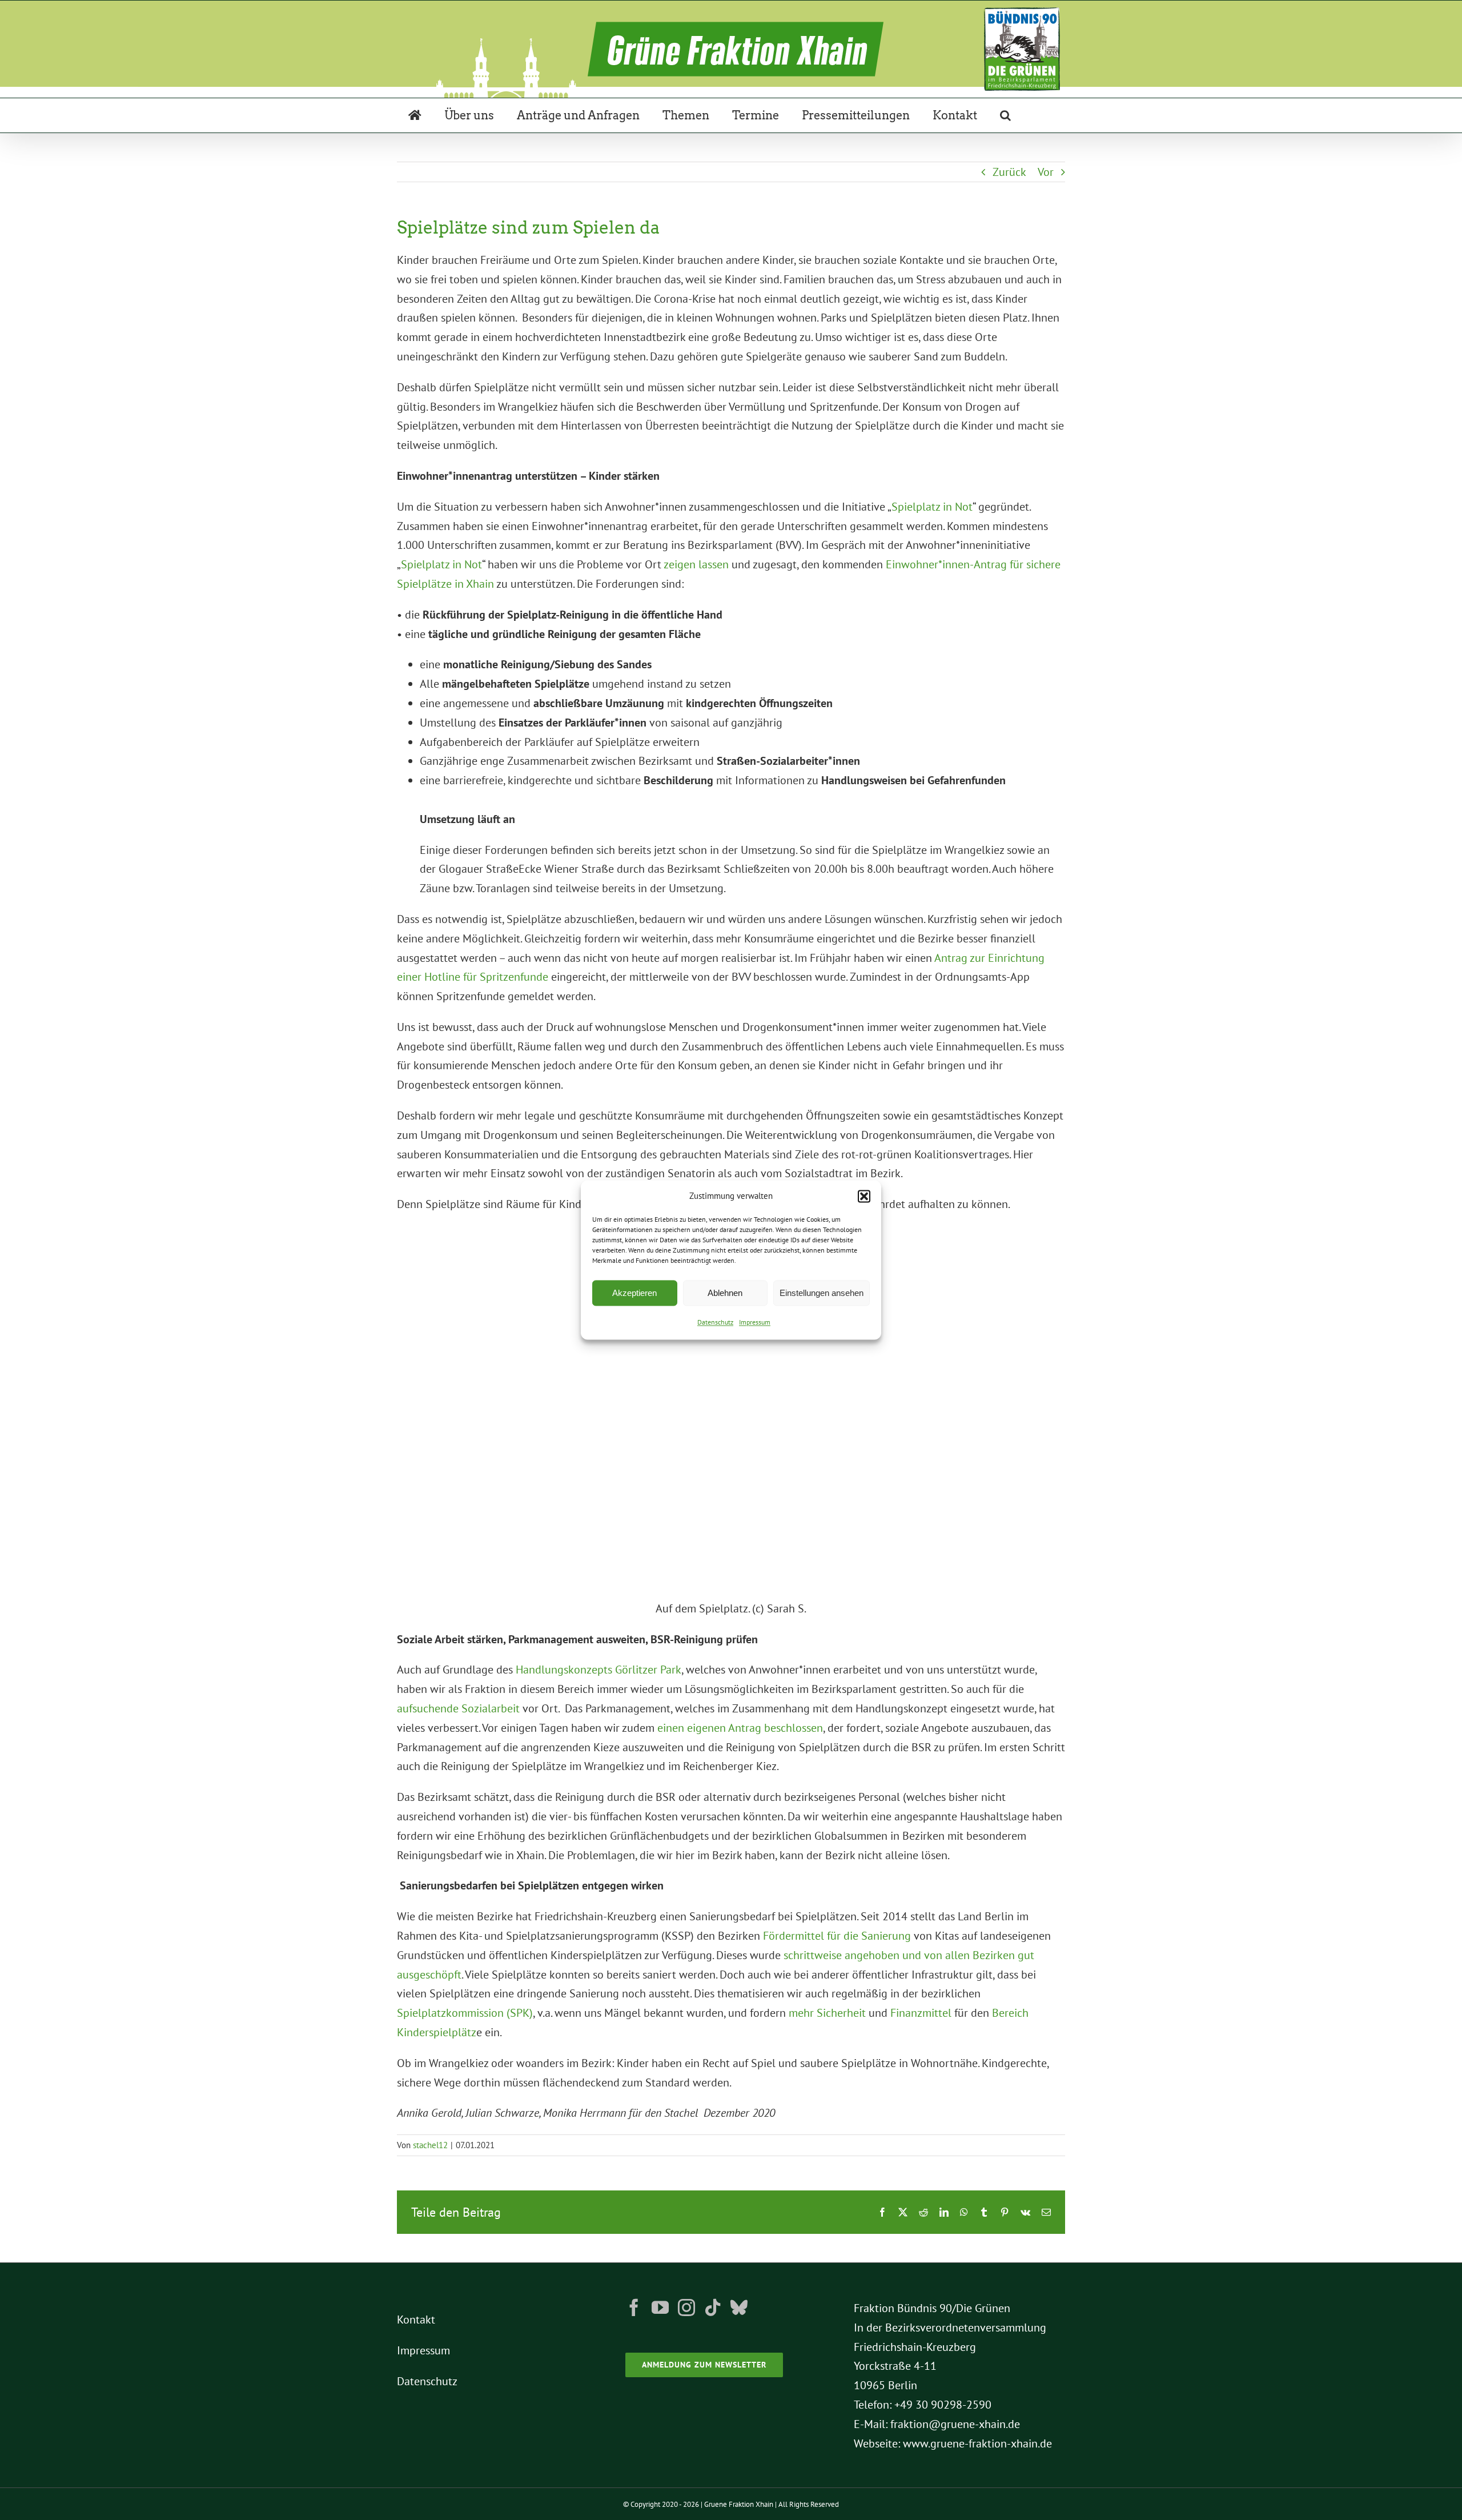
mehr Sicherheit (827, 2013)
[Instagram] (686, 2308)
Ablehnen (725, 1293)
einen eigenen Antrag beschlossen (740, 1728)
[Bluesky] (739, 2308)
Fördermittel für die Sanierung (837, 1936)
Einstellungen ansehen (822, 1293)
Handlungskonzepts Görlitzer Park (599, 1670)
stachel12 (430, 2145)
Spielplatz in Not (932, 507)
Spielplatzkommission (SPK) (465, 2013)
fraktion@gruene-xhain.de (955, 2424)
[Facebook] (634, 2308)
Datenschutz (715, 1323)
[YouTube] (660, 2308)
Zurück (1009, 172)
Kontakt (416, 2320)
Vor (1046, 172)
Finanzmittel (921, 2013)
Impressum (755, 1323)
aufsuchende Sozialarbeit (458, 1708)
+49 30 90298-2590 (943, 2405)
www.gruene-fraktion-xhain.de (977, 2443)
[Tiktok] (713, 2308)
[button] (864, 1196)
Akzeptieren (634, 1293)
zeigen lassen (696, 564)
